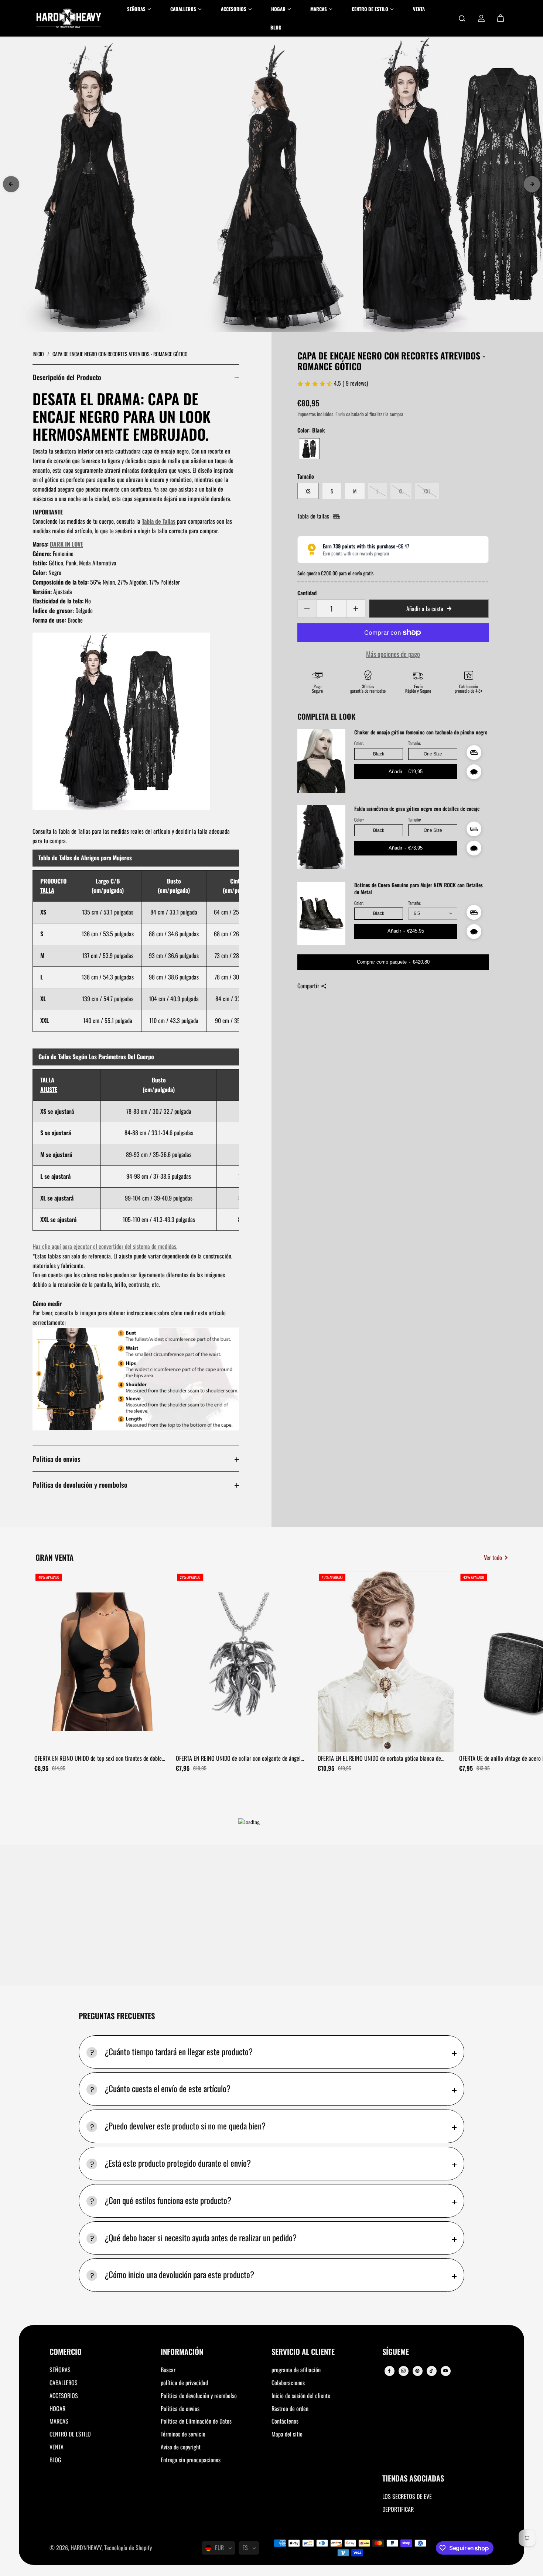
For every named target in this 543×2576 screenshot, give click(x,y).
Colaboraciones (288, 2383)
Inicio (39, 354)
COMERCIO (66, 2352)
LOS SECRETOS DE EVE (407, 2496)
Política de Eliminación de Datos (196, 2421)
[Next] (532, 184)
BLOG (55, 2460)
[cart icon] (501, 18)
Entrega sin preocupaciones (191, 2460)
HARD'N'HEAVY (86, 2548)
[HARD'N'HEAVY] (69, 18)
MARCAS (59, 2421)
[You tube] (445, 2371)
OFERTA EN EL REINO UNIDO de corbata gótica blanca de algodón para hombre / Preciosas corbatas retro (379, 1759)
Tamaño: (414, 743)
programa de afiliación (296, 2370)
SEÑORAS (60, 2370)
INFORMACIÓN (182, 2352)
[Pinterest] (417, 2371)
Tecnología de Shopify (128, 2548)
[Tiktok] (431, 2371)
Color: (359, 743)
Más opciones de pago (393, 654)
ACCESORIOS (64, 2396)
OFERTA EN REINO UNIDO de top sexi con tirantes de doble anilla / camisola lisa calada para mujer (98, 1759)
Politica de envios (57, 1459)
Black (379, 754)
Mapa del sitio (287, 2434)
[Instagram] (403, 2371)
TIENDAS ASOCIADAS (413, 2479)
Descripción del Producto (67, 377)
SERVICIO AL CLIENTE (303, 2352)
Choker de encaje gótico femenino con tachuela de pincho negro (421, 732)
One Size (433, 754)
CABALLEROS (64, 2383)
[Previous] (11, 184)
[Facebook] (389, 2371)
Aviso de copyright (181, 2447)
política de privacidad (184, 2383)
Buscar (168, 2370)
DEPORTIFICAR (398, 2509)
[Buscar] (462, 18)
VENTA (57, 2447)
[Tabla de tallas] (474, 753)
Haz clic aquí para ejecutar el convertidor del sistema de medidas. (105, 1246)
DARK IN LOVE (66, 544)
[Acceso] (481, 18)
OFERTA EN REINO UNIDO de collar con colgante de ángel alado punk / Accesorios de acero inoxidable (238, 1759)
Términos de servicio (183, 2434)
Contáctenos (285, 2421)
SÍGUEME (396, 2352)
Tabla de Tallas (159, 521)
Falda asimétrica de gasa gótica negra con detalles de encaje (417, 809)
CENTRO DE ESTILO (70, 2434)
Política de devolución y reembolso (80, 1485)
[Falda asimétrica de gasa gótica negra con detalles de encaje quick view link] (474, 848)
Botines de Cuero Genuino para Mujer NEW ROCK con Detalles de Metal (419, 889)
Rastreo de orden (290, 2408)
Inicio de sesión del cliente (301, 2396)
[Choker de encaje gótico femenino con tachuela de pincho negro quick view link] (474, 772)
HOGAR (57, 2408)
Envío (340, 414)
